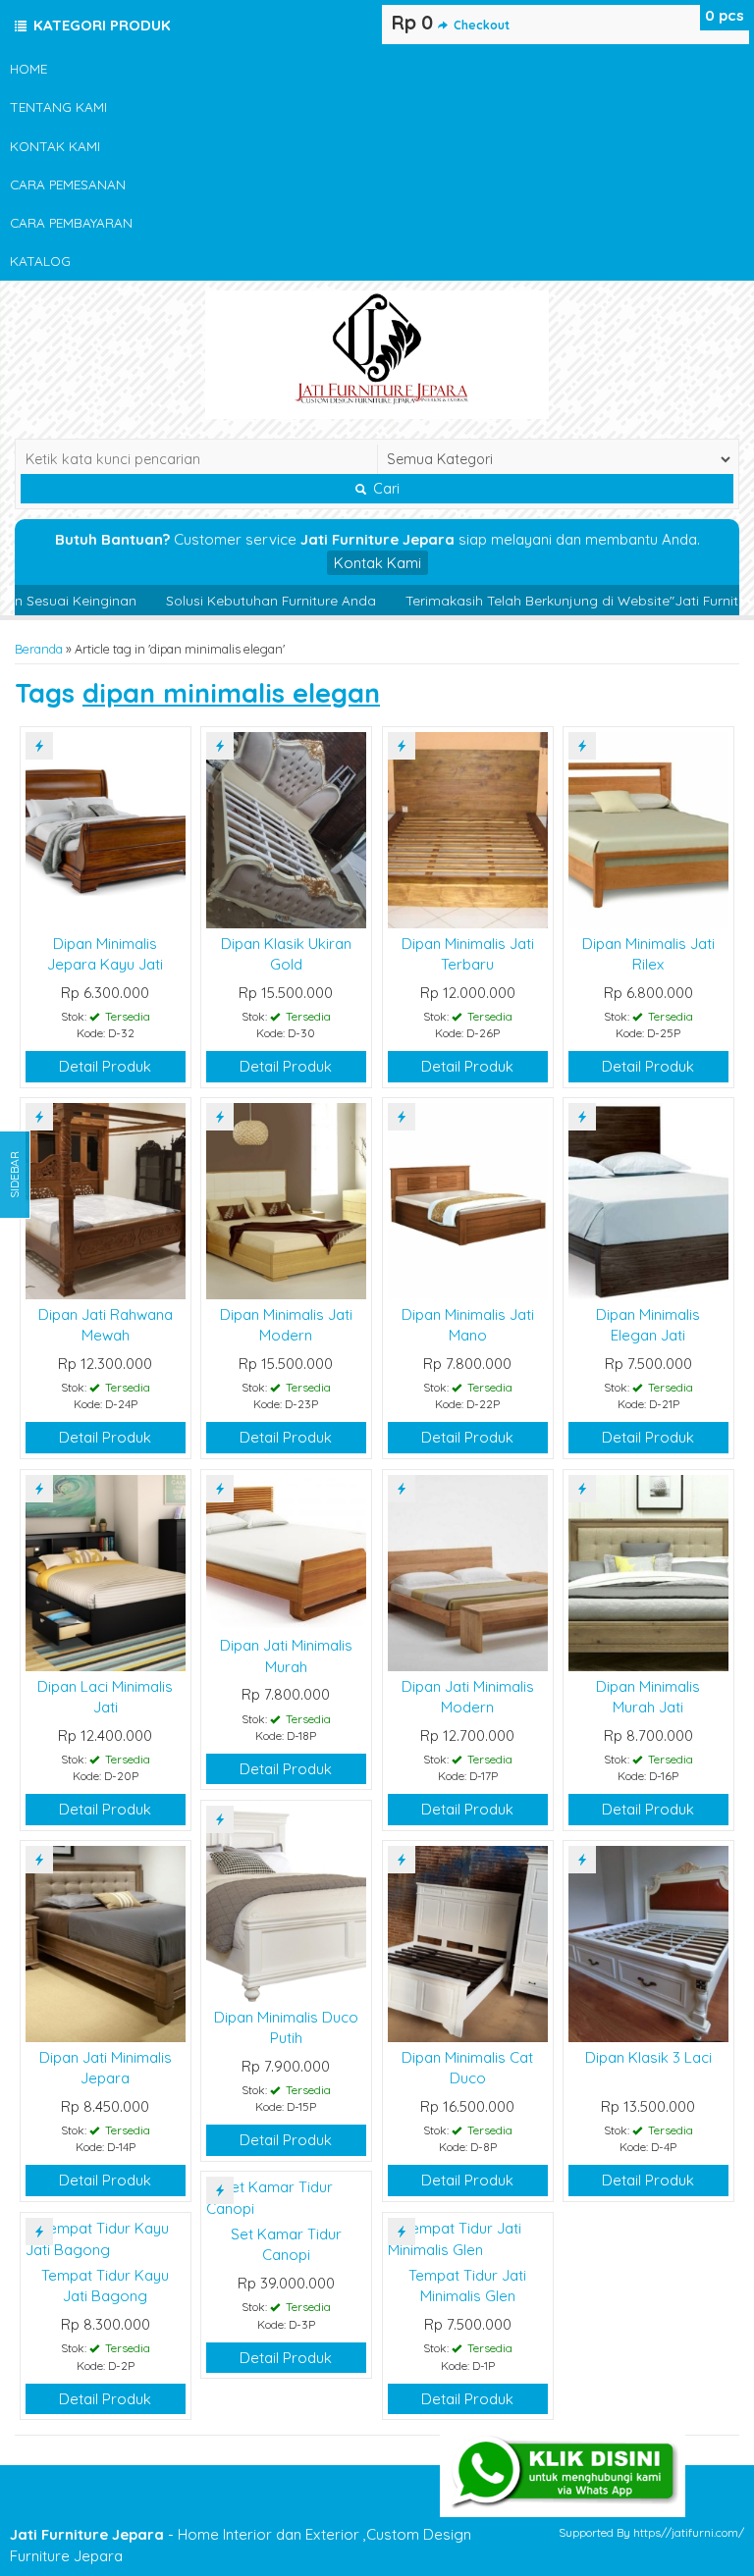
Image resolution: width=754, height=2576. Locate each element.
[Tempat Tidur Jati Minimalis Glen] (468, 2237)
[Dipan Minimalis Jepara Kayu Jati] (106, 829)
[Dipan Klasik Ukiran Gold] (286, 829)
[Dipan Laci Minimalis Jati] (106, 1572)
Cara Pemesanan (68, 184)
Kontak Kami (55, 146)
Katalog (40, 261)
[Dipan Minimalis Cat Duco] (468, 1943)
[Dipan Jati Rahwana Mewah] (106, 1200)
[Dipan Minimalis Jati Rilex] (648, 829)
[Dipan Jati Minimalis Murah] (286, 1551)
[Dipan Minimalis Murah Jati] (648, 1572)
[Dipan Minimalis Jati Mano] (468, 1200)
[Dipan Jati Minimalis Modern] (468, 1572)
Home (28, 68)
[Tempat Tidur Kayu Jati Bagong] (106, 2237)
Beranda (39, 649)
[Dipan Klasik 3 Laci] (648, 1943)
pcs (725, 15)
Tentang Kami (58, 106)
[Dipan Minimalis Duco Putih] (286, 1902)
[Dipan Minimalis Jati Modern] (286, 1200)
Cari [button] (384, 489)
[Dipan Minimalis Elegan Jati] (648, 1200)
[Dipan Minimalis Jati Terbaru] (468, 829)
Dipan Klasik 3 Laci (648, 2057)
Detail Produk (105, 1066)
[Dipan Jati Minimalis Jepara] (106, 1943)
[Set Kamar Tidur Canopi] (286, 2196)
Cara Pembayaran (71, 222)
